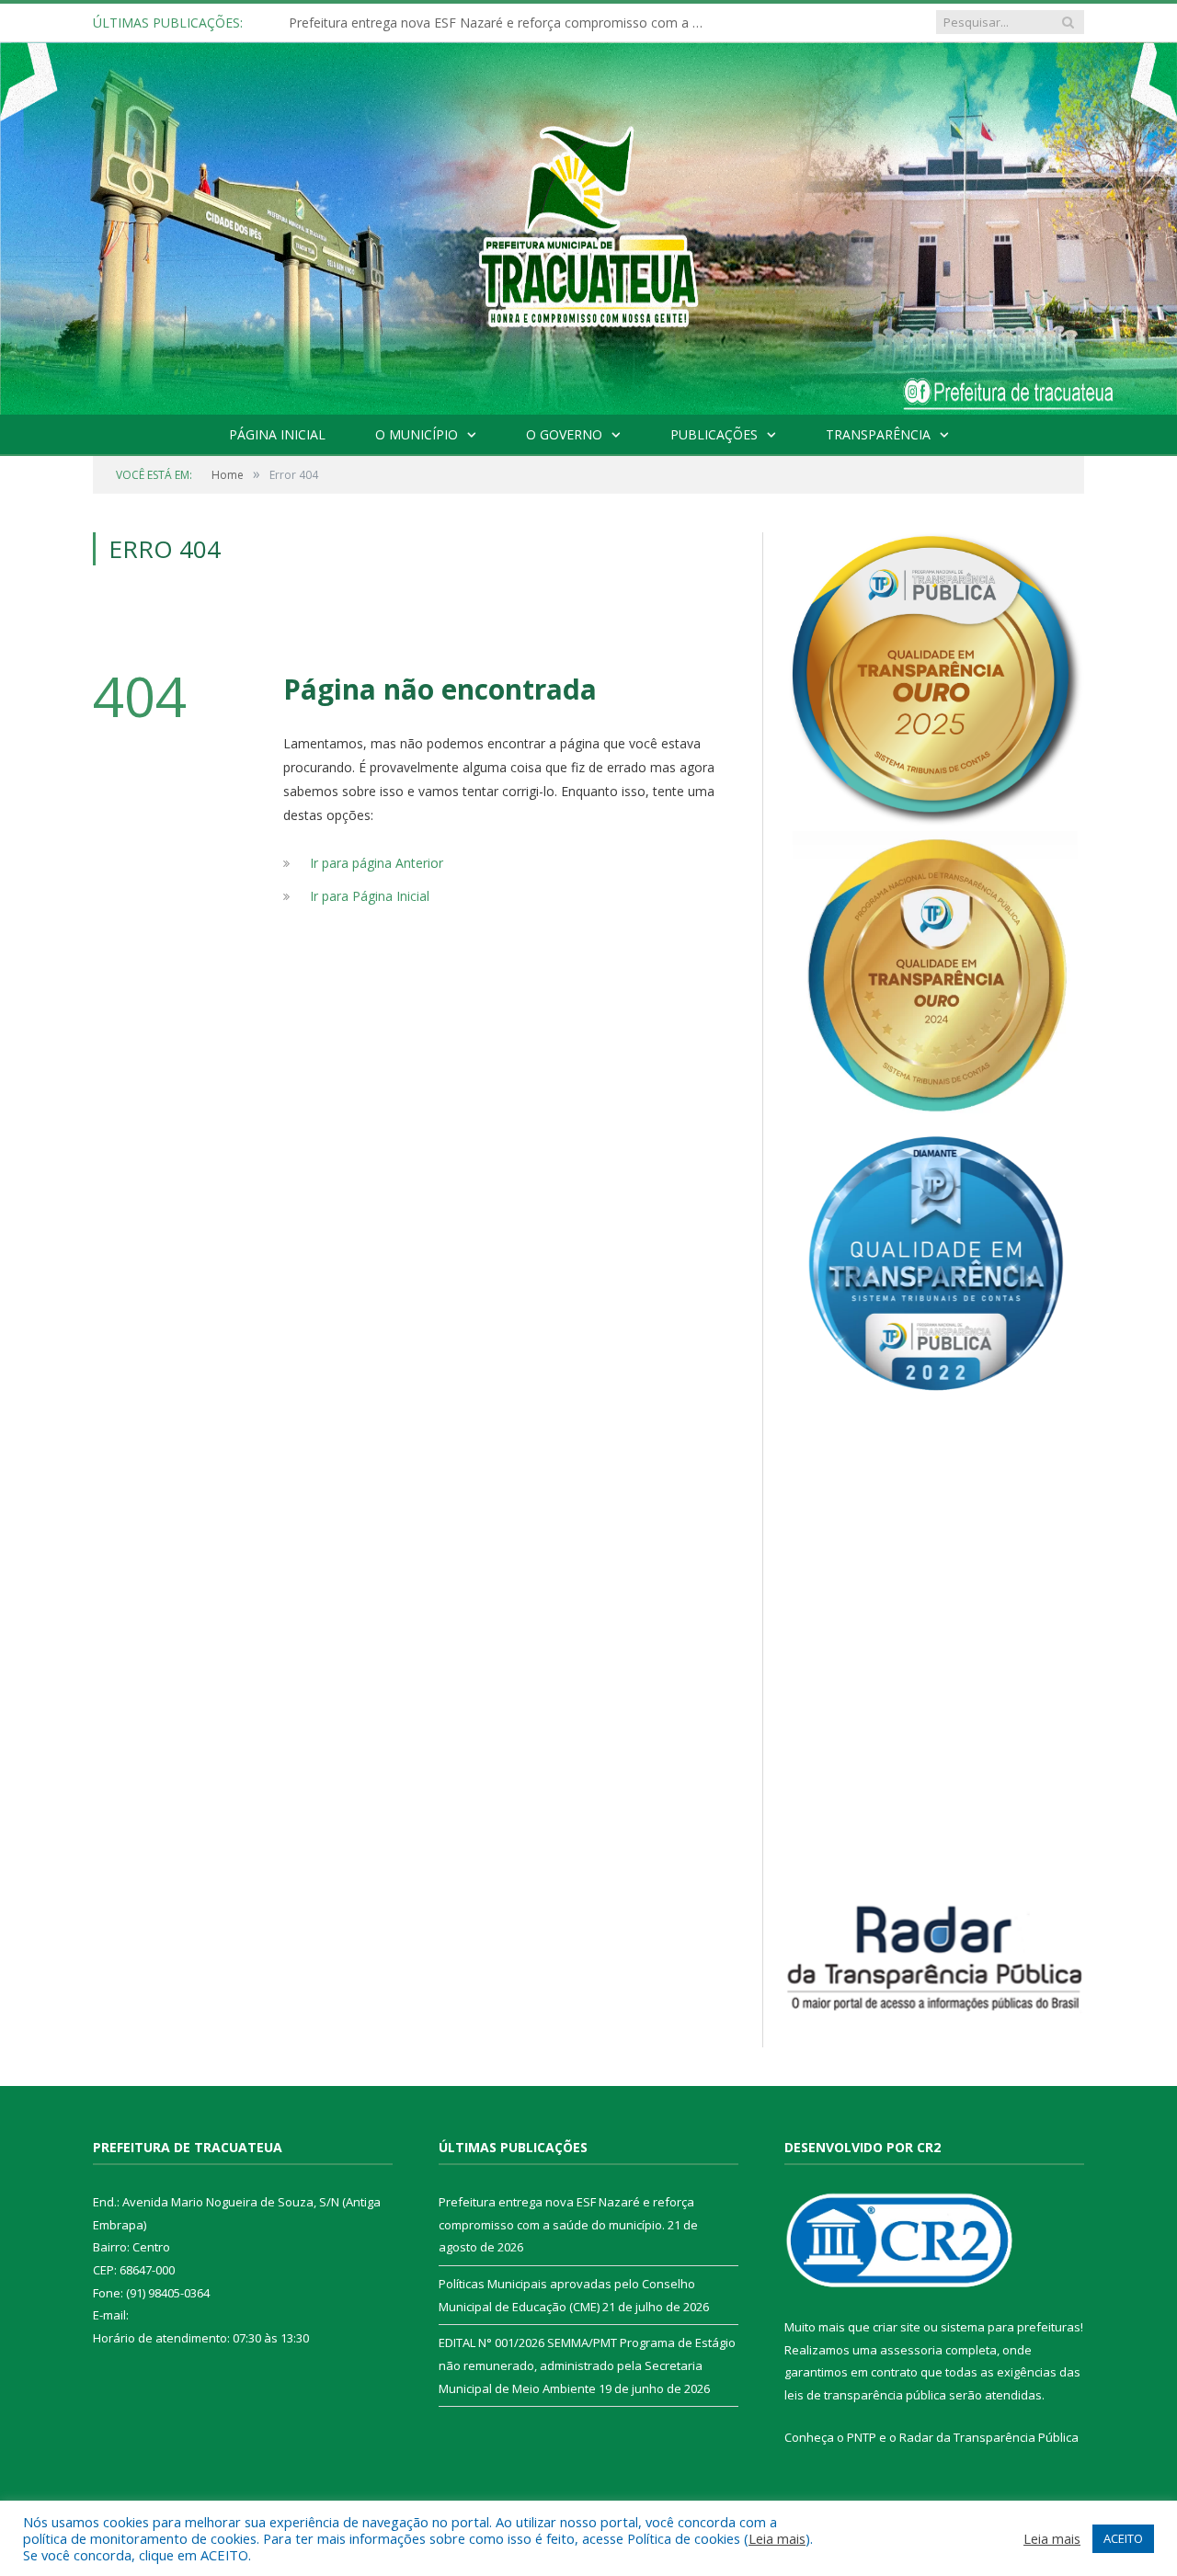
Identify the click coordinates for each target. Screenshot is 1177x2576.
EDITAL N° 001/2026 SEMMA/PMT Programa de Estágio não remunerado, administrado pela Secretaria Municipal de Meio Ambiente (587, 2365)
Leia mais (777, 2538)
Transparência (878, 434)
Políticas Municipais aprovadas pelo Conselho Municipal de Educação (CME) (500, 23)
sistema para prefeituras (1011, 2327)
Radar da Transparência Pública (989, 2437)
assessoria (911, 2350)
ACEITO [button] (1123, 2538)
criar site (897, 2327)
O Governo (564, 434)
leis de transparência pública (865, 2395)
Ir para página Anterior (377, 863)
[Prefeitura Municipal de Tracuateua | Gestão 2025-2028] (588, 249)
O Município (417, 434)
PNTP (862, 2437)
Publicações (714, 434)
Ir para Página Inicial (370, 896)
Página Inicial (277, 434)
